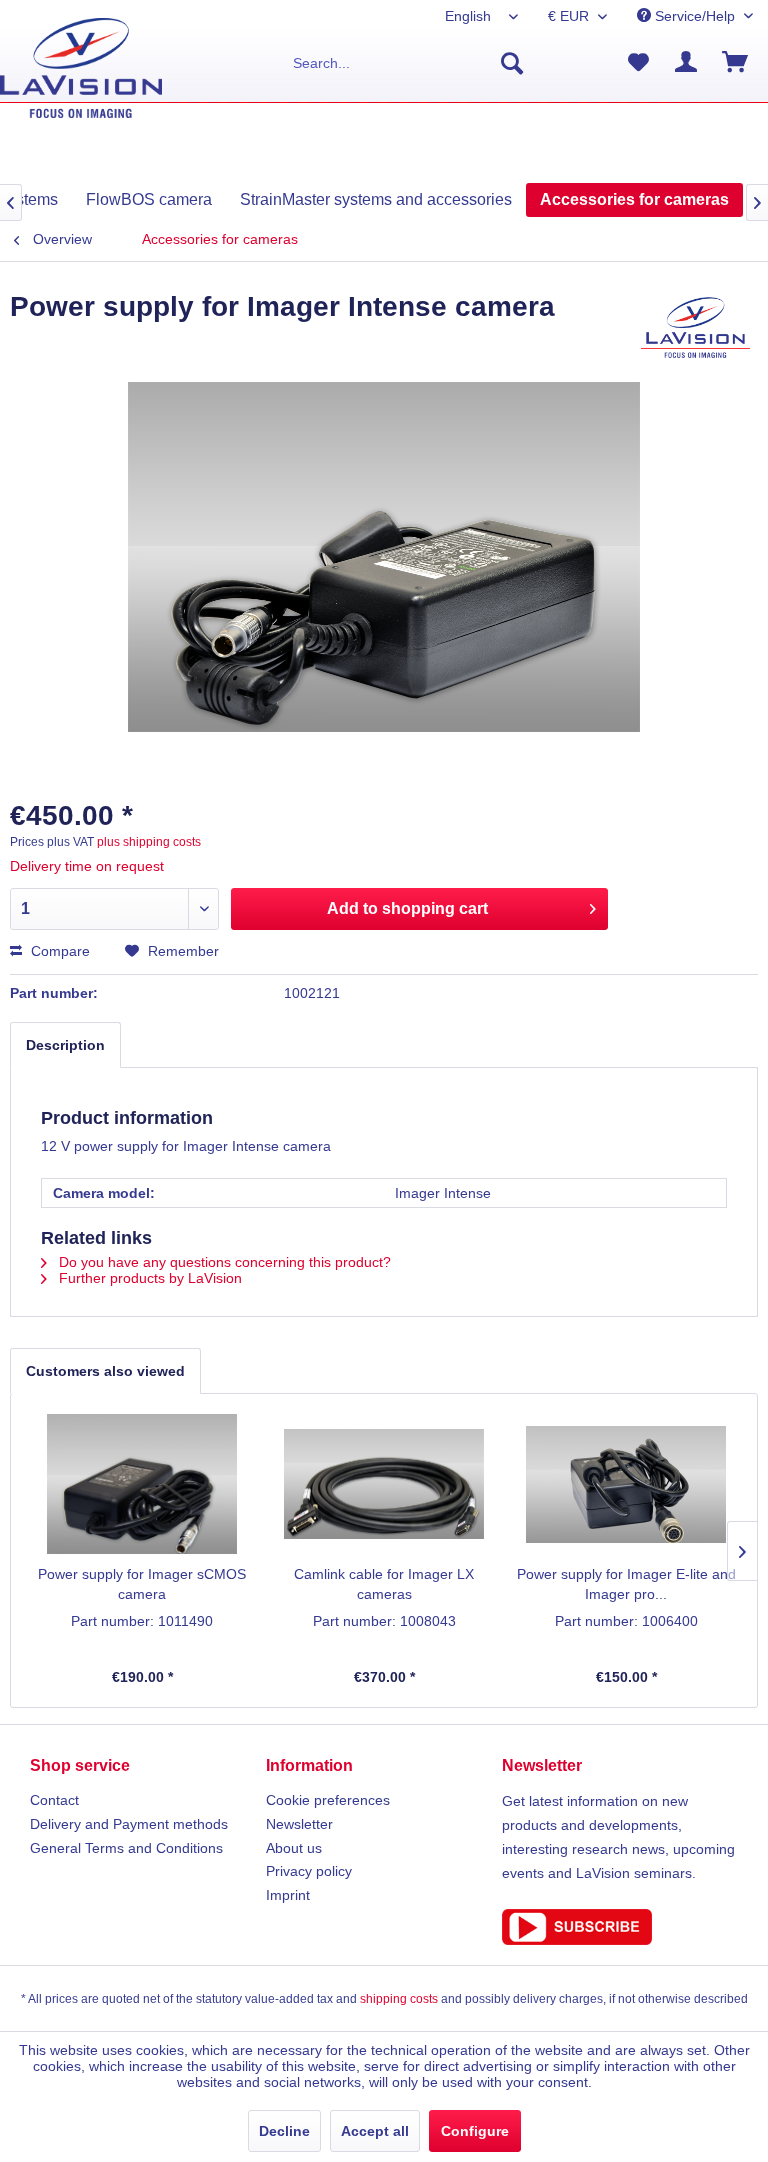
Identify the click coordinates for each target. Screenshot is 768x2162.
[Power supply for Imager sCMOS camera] (142, 1484)
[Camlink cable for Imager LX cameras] (384, 1484)
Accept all (375, 2131)
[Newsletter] (620, 1927)
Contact (54, 1800)
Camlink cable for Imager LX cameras (384, 1584)
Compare (58, 951)
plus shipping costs (149, 842)
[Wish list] (638, 63)
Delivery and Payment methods (129, 1824)
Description (65, 1045)
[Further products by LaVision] (695, 327)
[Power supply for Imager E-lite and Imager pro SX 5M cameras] (626, 1484)
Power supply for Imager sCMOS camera (142, 1584)
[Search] (512, 63)
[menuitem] (409, 63)
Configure (475, 2131)
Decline (284, 2131)
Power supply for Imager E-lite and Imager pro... (626, 1584)
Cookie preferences (328, 1800)
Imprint (288, 1895)
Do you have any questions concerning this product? (223, 1262)
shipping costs (399, 1999)
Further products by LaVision (148, 1278)
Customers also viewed (105, 1371)
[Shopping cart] (736, 63)
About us (294, 1848)
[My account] (687, 63)
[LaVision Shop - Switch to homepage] (81, 68)
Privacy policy (309, 1871)
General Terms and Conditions (126, 1848)
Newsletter (299, 1824)
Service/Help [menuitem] (695, 16)
